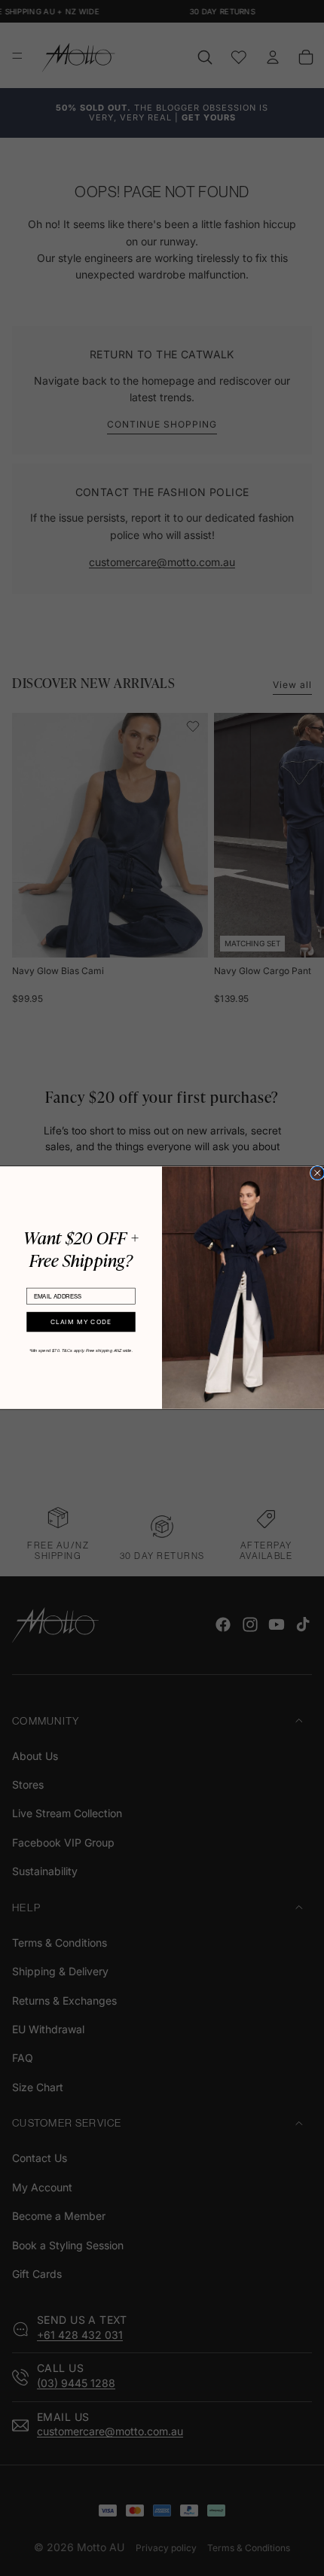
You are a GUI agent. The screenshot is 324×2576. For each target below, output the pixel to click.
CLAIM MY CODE (81, 1322)
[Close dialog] (317, 1174)
